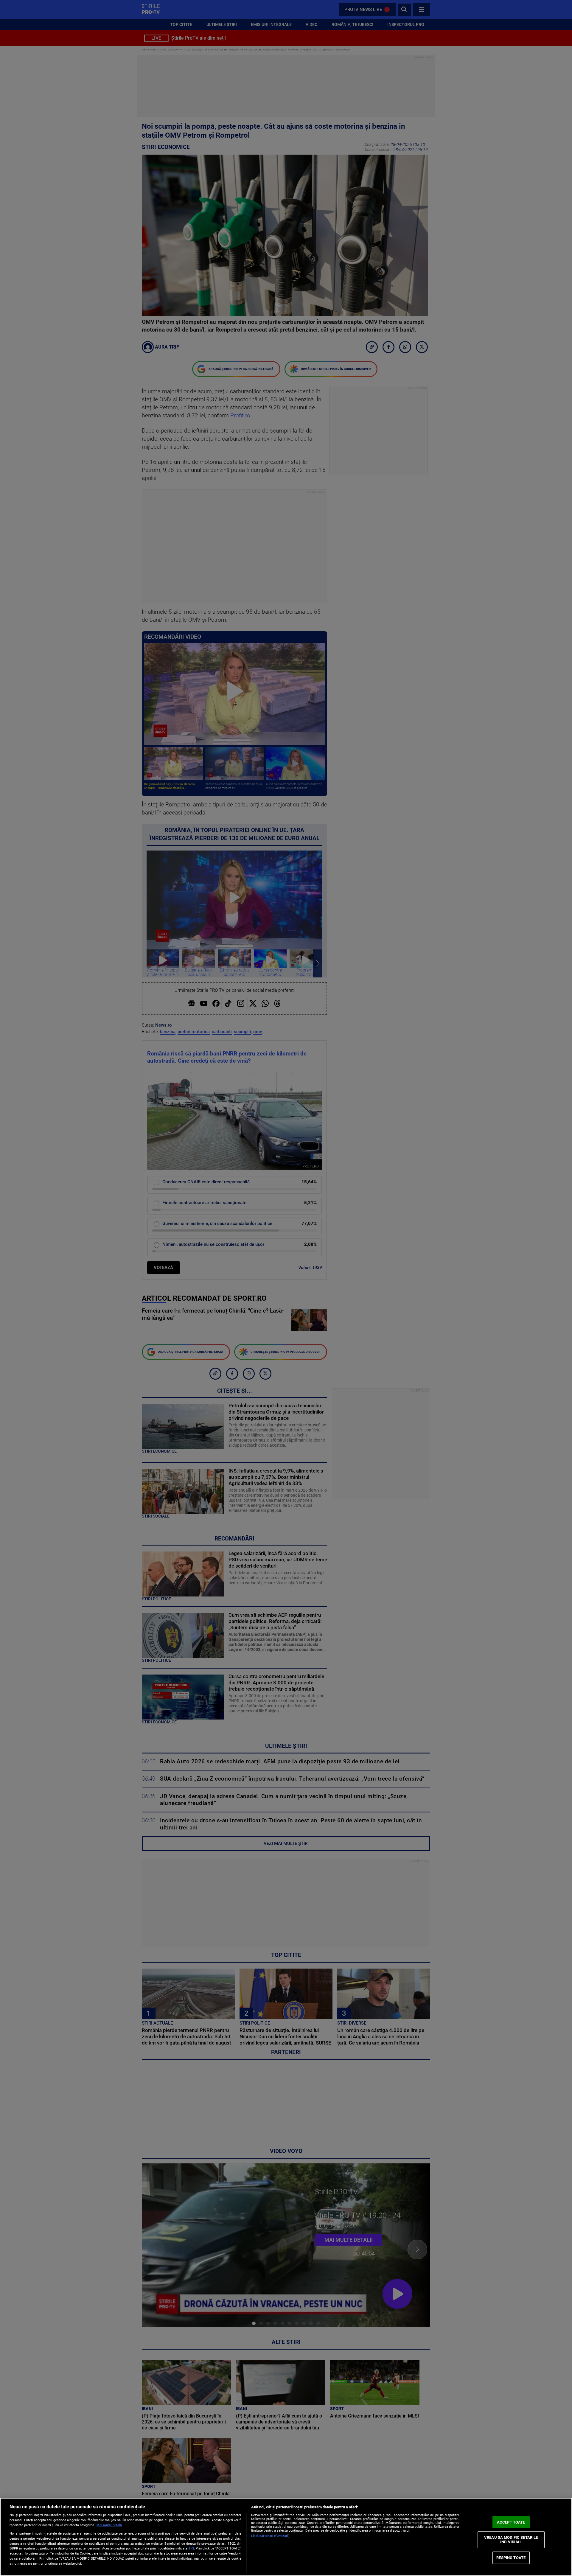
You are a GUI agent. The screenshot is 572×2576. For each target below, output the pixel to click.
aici (191, 2548)
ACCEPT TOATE (511, 2522)
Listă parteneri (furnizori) (270, 2536)
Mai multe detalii (109, 2525)
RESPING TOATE (511, 2558)
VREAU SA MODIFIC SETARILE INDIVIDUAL (511, 2540)
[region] (286, 2537)
